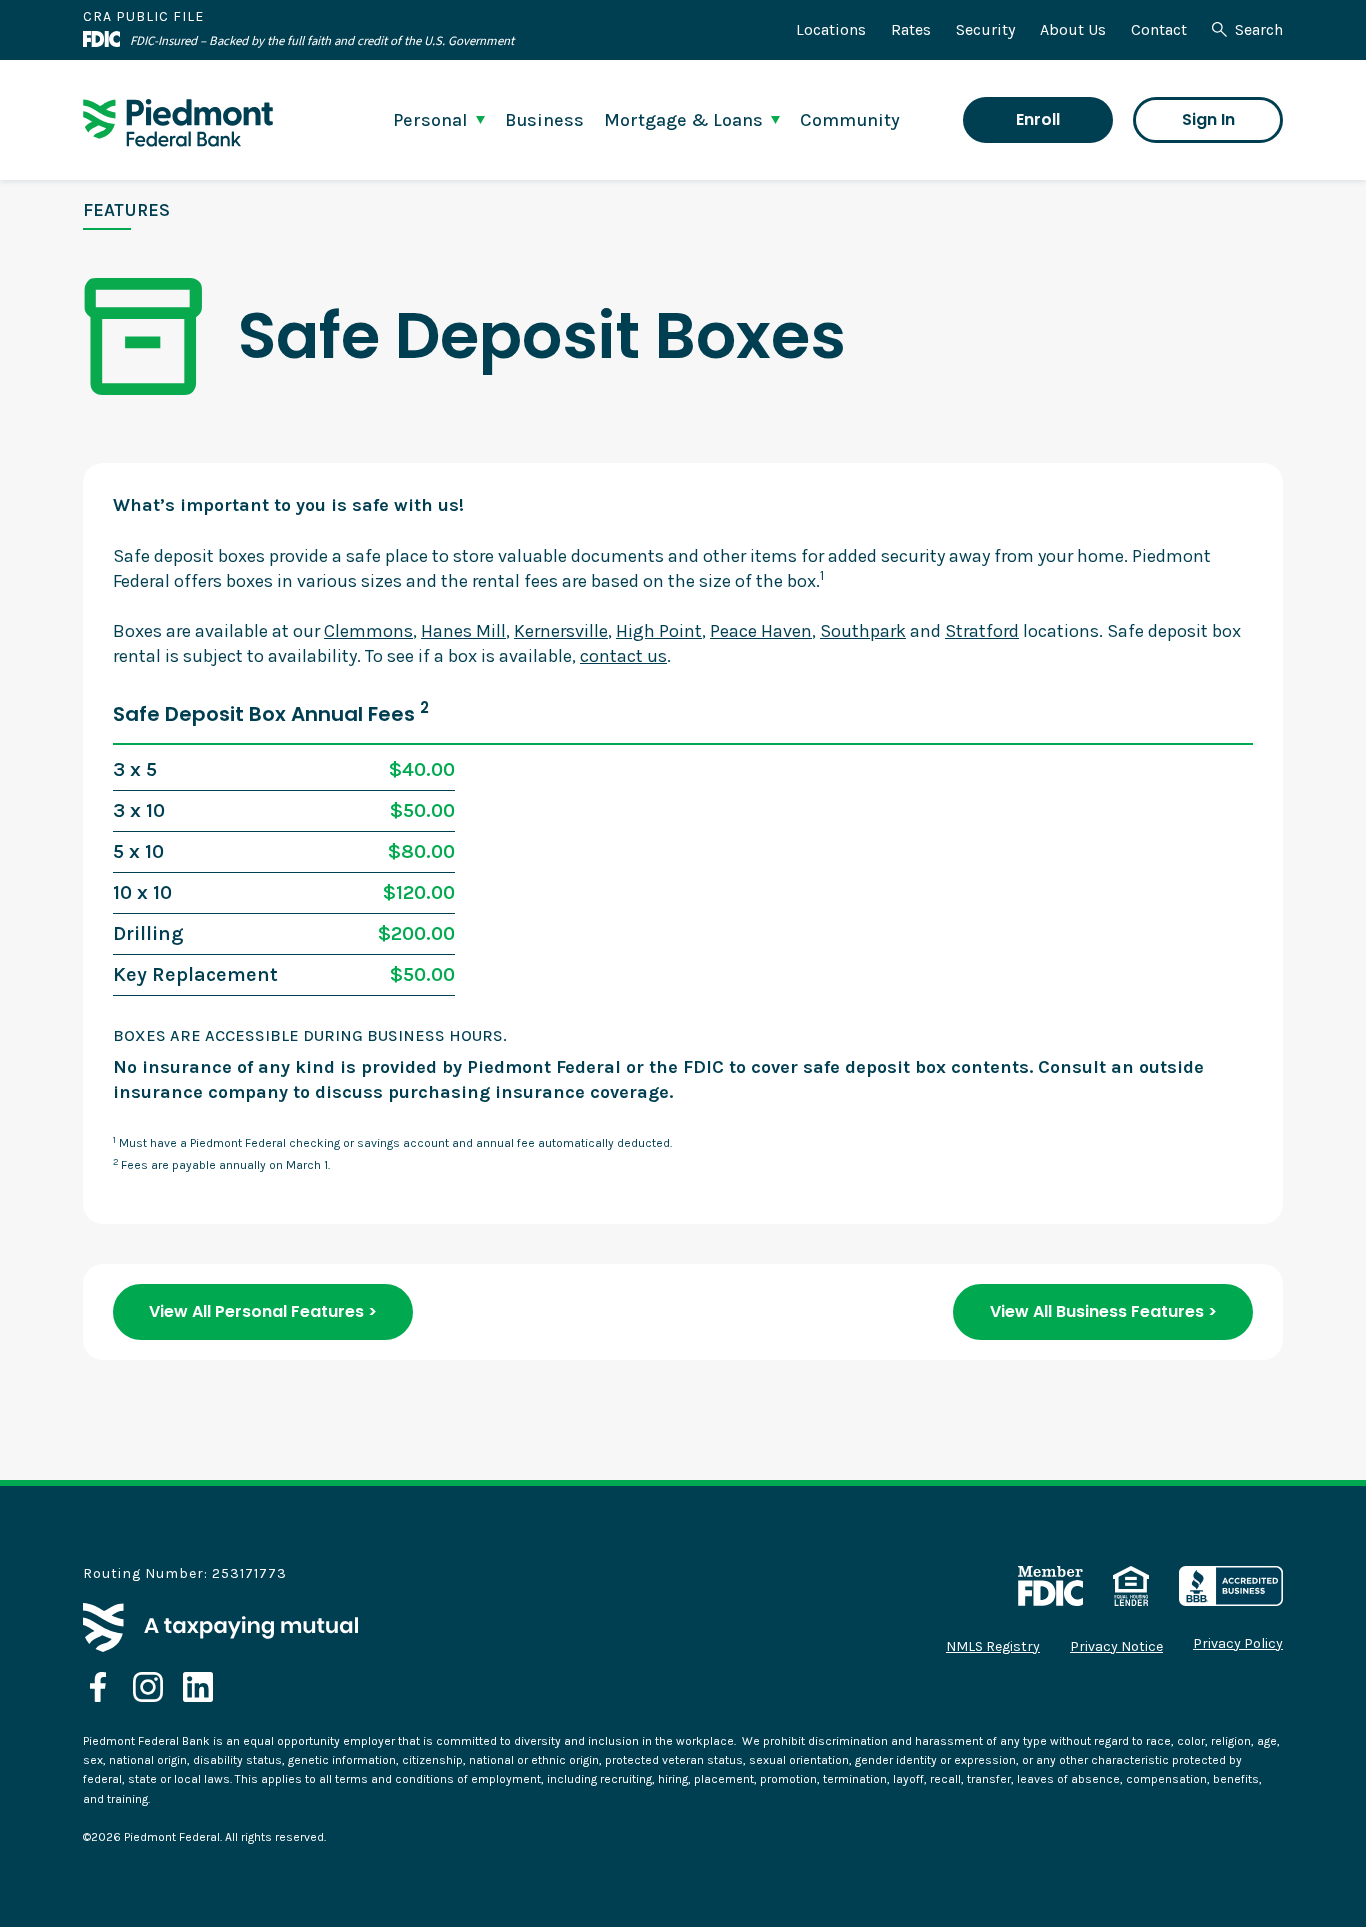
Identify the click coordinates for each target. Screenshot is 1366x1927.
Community (850, 120)
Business (544, 120)
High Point (659, 631)
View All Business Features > (1103, 1311)
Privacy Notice (1116, 1646)
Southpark (863, 631)
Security (985, 29)
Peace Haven (761, 631)
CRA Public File (143, 16)
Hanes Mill (463, 631)
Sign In (1208, 119)
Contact (1159, 29)
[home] (178, 123)
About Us (1073, 29)
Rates (911, 29)
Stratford (982, 631)
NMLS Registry (993, 1646)
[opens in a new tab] (98, 1687)
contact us (623, 656)
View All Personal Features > (263, 1311)
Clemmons (368, 631)
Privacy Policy (1238, 1644)
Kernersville (561, 631)
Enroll (1038, 119)
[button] (439, 120)
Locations (831, 29)
